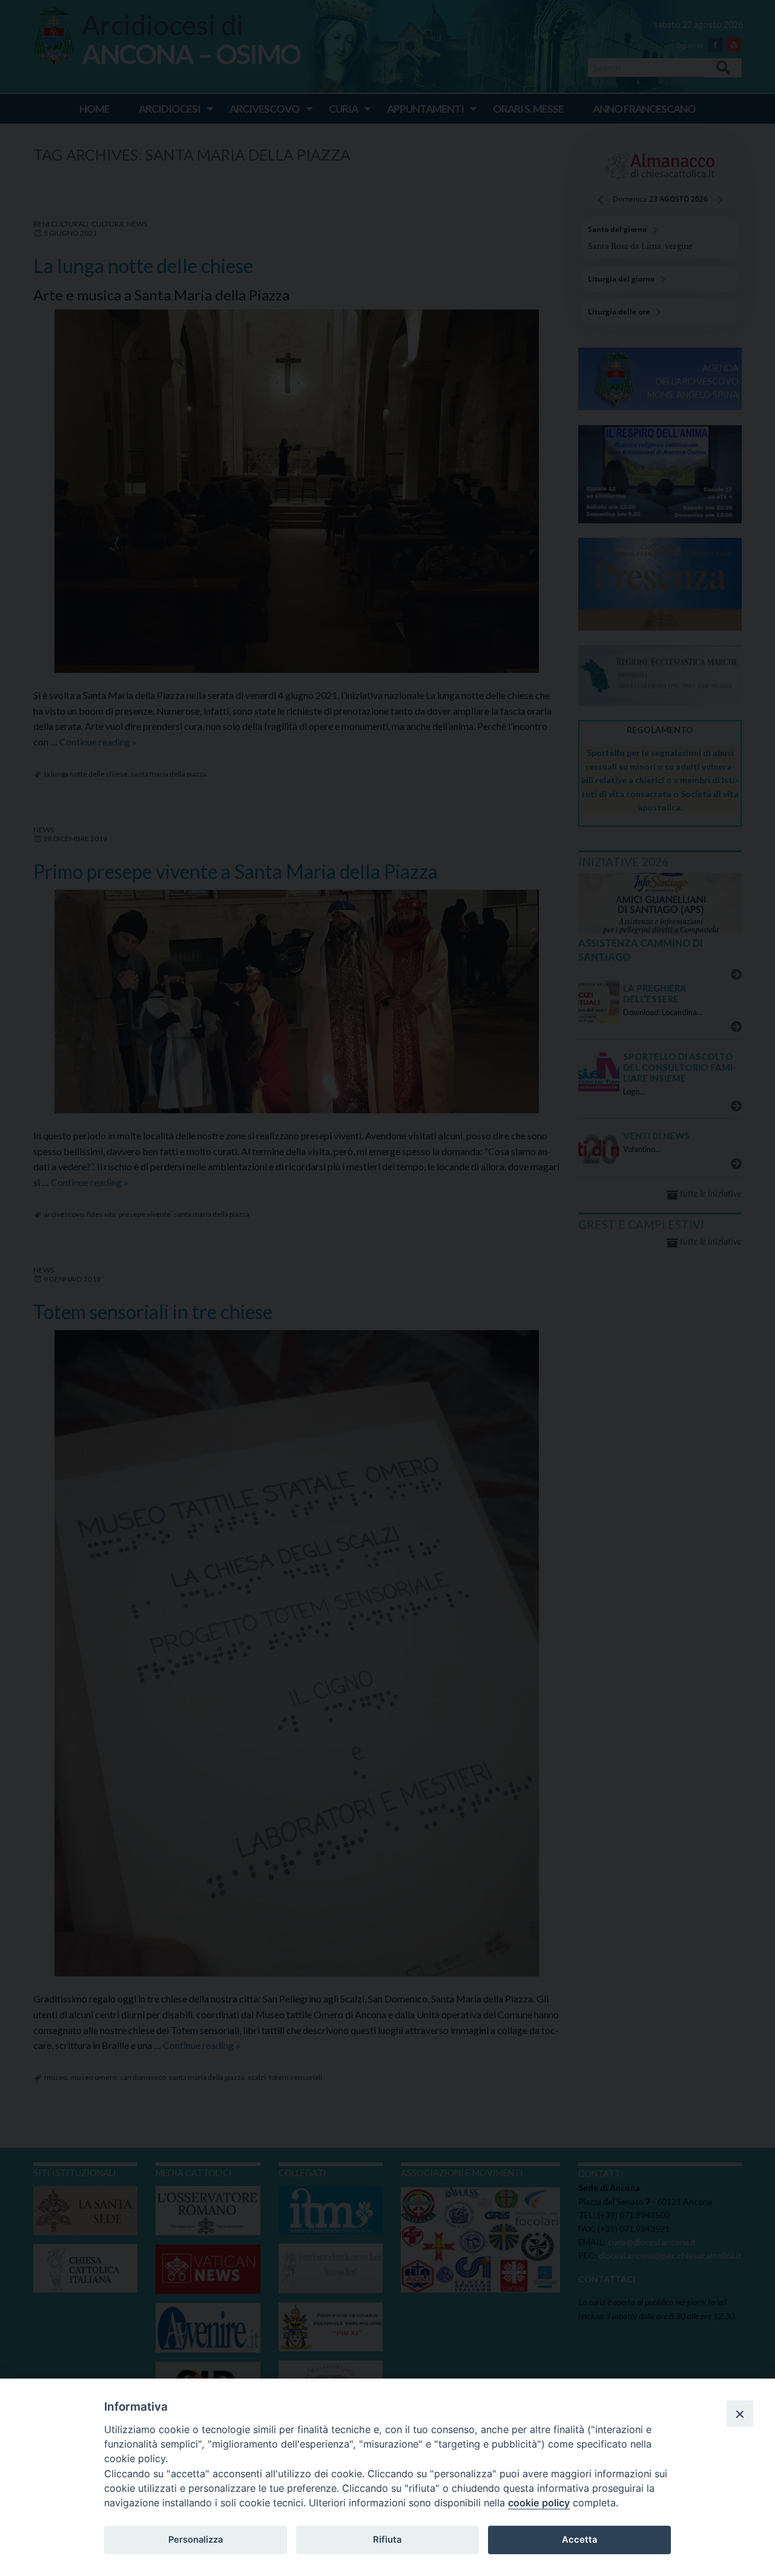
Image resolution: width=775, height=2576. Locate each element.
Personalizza (196, 2540)
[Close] (740, 2414)
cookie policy (539, 2503)
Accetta (579, 2540)
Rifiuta (387, 2540)
